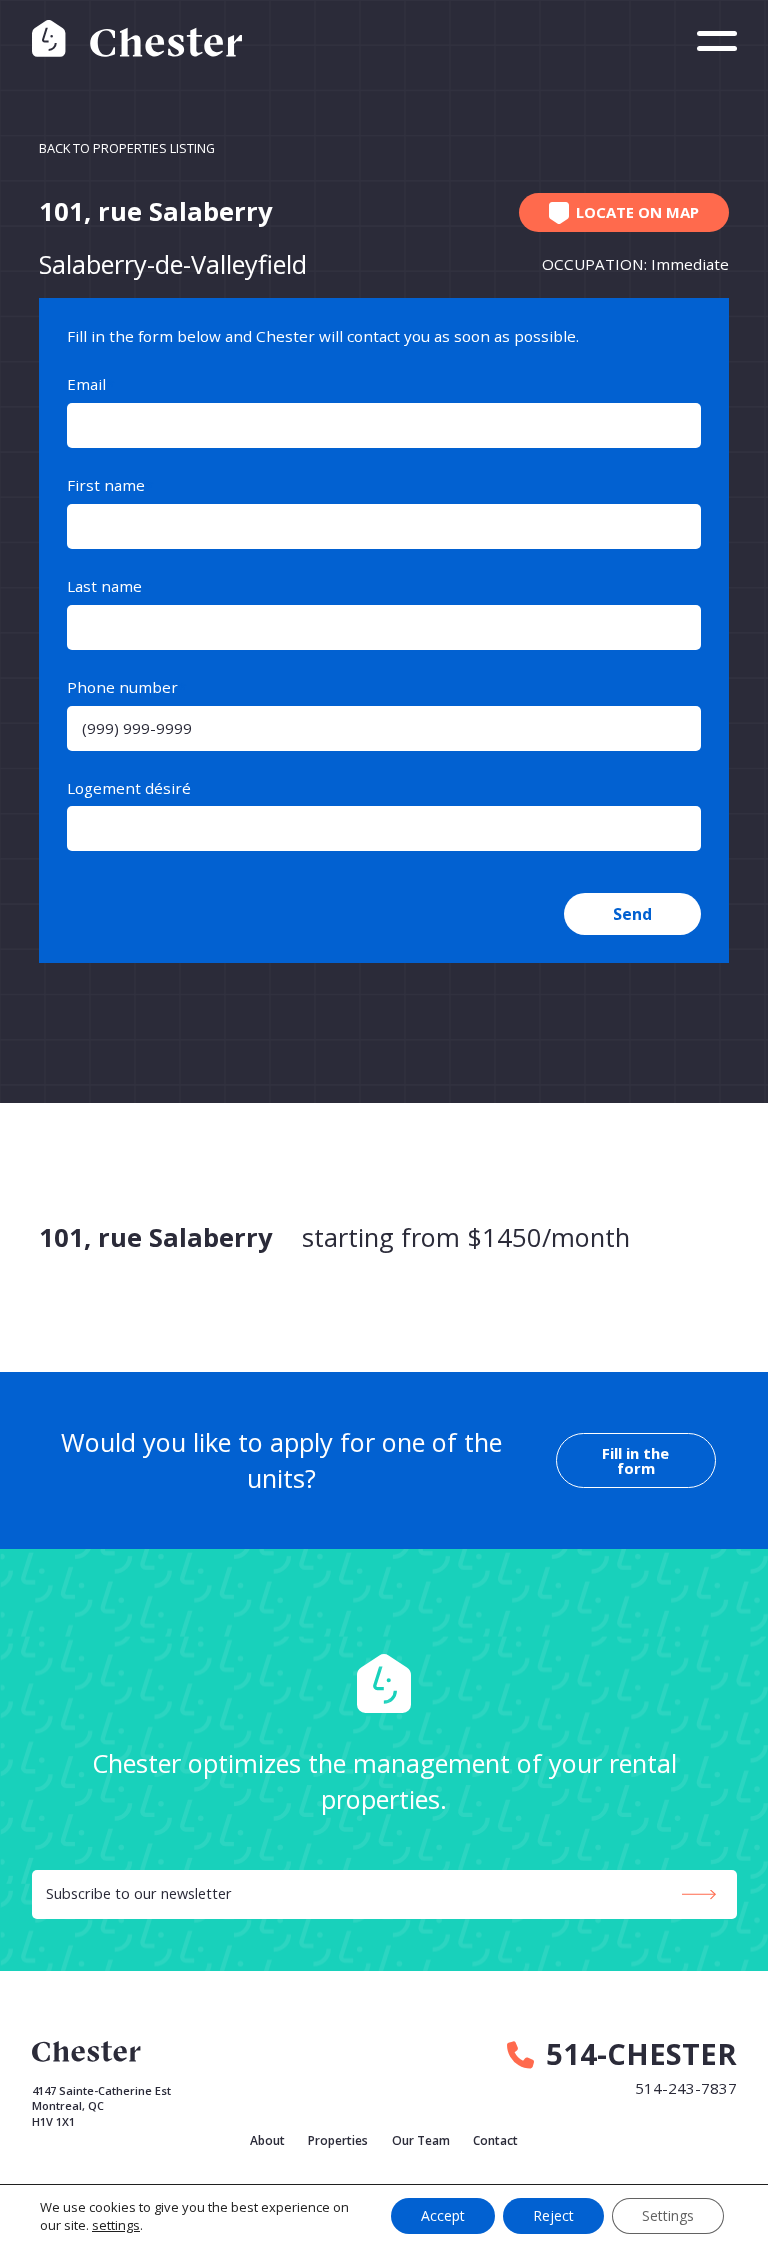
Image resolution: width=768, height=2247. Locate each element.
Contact (495, 2140)
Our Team (421, 2140)
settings (116, 2225)
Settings (668, 2215)
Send (632, 914)
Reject (553, 2215)
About (267, 2140)
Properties (338, 2140)
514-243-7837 (686, 2088)
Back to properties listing (127, 148)
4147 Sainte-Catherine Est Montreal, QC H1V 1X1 (101, 2106)
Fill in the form (635, 1460)
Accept (443, 2215)
